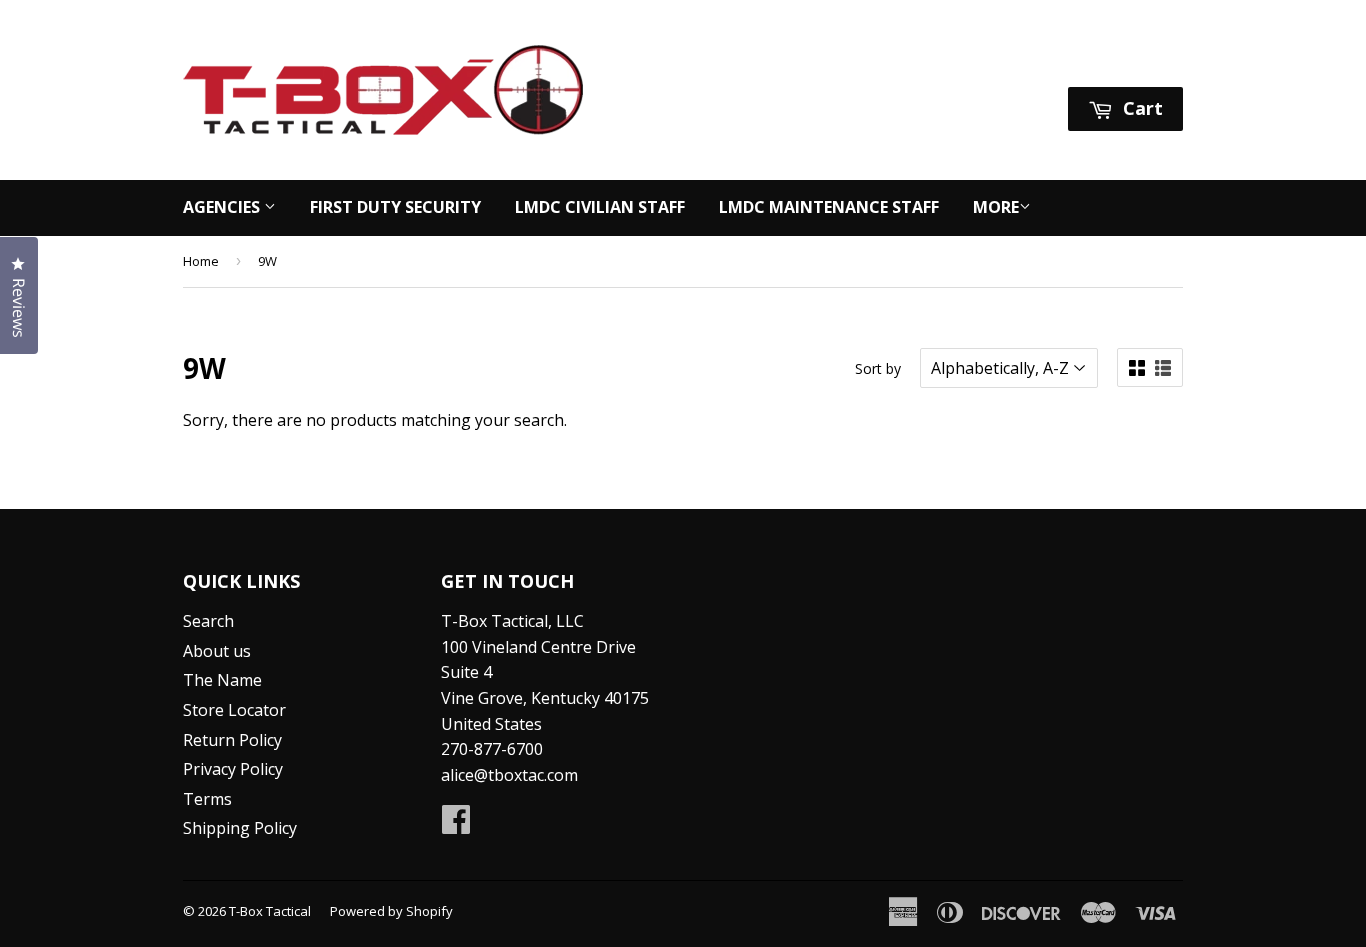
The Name (222, 680)
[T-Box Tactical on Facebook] (456, 825)
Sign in (995, 61)
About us (217, 651)
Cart (1140, 108)
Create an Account (1117, 61)
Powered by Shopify (391, 911)
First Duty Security (395, 207)
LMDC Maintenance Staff (829, 207)
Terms (207, 799)
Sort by (878, 368)
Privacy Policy (233, 769)
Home (201, 261)
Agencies (223, 207)
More (996, 207)
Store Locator (234, 710)
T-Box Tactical (270, 911)
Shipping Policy (240, 828)
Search (208, 621)
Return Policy (232, 740)
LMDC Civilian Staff (600, 207)
